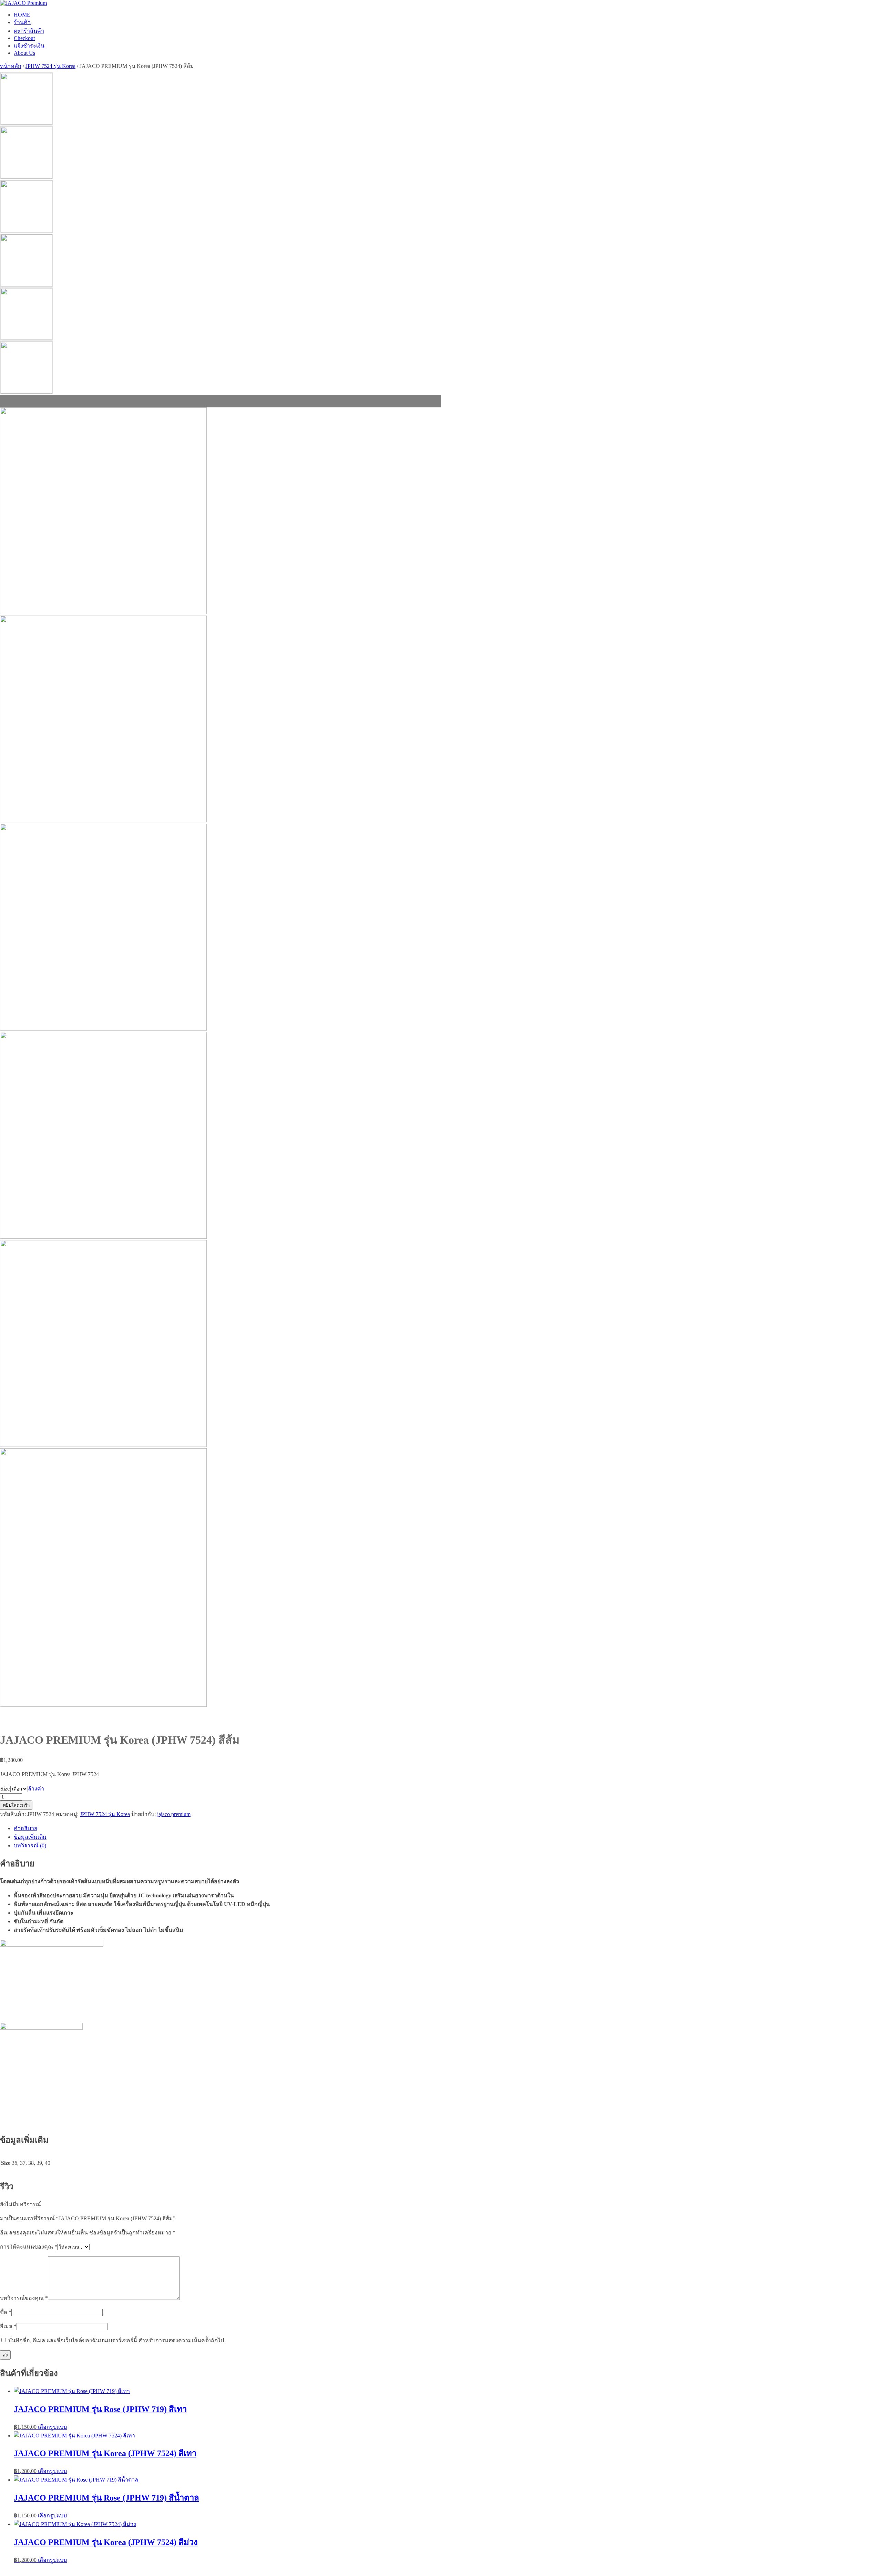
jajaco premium (174, 1814)
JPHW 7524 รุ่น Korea (50, 66)
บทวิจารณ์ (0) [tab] (30, 1845)
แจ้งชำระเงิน (29, 46)
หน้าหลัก (11, 66)
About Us (24, 53)
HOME (22, 15)
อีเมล (8, 2326)
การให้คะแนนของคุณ (29, 2247)
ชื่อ (6, 2312)
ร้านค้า (22, 22)
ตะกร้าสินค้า (29, 31)
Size (5, 1789)
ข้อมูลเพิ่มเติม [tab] (30, 1837)
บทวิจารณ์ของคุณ (24, 2298)
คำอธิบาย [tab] (25, 1828)
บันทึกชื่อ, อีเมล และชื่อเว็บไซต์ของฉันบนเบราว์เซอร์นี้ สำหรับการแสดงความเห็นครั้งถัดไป (116, 2340)
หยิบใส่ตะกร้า (16, 1805)
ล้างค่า (36, 1789)
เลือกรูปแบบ (52, 2427)
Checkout (24, 38)
